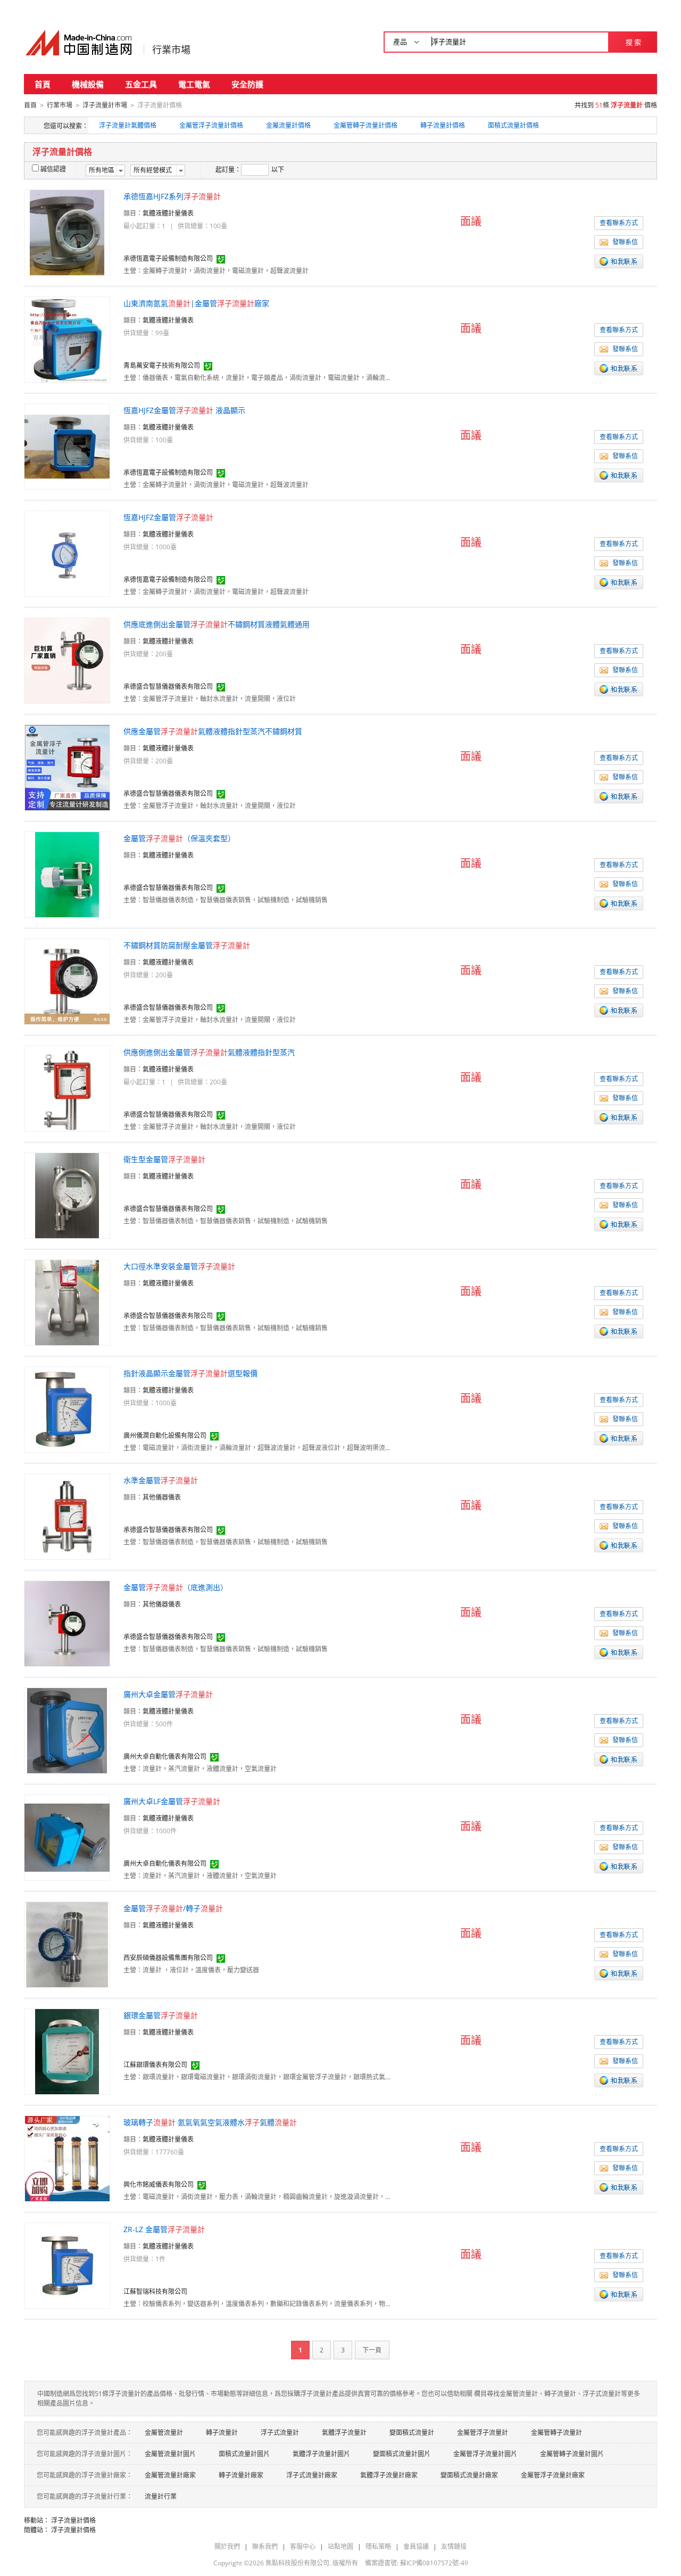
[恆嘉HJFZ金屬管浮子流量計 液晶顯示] (67, 446)
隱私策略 (378, 2546)
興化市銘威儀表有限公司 (159, 2184)
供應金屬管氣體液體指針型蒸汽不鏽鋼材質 (213, 731)
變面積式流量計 (412, 2433)
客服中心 (303, 2546)
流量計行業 (161, 2496)
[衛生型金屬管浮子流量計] (67, 1195)
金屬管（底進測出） (176, 1587)
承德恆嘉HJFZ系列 (172, 196)
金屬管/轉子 (173, 1908)
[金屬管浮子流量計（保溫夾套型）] (67, 874)
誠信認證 (53, 169)
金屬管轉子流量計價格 (366, 125)
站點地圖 (340, 2546)
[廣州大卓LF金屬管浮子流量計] (67, 1837)
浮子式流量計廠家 (312, 2475)
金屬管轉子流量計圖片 (572, 2454)
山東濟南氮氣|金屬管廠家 (196, 303)
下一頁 (372, 2350)
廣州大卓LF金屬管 (172, 1801)
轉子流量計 (222, 2433)
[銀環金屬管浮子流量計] (67, 2051)
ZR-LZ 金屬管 (164, 2229)
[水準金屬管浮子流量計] (67, 1516)
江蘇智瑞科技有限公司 (155, 2291)
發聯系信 (625, 242)
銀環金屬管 (161, 2015)
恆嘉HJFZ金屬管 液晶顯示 (184, 410)
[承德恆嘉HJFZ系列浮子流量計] (67, 232)
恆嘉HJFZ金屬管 (168, 517)
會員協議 (416, 2546)
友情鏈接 (454, 2546)
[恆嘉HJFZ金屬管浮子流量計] (67, 553)
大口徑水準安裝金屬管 (179, 1266)
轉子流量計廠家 (241, 2475)
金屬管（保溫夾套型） (179, 838)
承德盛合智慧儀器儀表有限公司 (168, 686)
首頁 (43, 84)
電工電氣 (194, 84)
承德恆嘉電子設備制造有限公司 (168, 258)
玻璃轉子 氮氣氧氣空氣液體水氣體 (210, 2122)
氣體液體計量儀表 (168, 213)
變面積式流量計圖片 (402, 2454)
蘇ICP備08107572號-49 (434, 2563)
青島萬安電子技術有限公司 (162, 365)
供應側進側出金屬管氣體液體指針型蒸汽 (209, 1052)
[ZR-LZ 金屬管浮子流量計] (67, 2265)
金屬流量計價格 (288, 125)
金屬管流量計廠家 (170, 2475)
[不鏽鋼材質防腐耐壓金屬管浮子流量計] (67, 981)
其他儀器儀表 (162, 1497)
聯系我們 (265, 2546)
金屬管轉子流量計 (557, 2433)
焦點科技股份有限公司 (297, 2563)
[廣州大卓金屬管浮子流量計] (67, 1730)
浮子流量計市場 (105, 105)
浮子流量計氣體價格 (128, 125)
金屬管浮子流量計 (483, 2433)
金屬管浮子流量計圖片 (485, 2454)
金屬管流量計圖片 (170, 2454)
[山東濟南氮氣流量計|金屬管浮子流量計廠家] (67, 339)
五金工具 (141, 84)
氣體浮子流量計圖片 (321, 2454)
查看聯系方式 (619, 223)
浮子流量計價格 (73, 2520)
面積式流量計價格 (513, 125)
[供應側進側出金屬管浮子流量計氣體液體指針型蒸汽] (67, 1088)
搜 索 (633, 42)
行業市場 (171, 50)
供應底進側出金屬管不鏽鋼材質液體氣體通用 (217, 624)
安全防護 (247, 84)
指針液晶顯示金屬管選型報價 (190, 1373)
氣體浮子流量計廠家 (389, 2475)
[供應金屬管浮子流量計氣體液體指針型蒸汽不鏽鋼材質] (67, 767)
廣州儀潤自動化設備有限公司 (165, 1435)
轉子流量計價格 (443, 125)
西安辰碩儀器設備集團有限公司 (168, 1958)
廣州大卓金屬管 (168, 1694)
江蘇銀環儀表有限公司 (155, 2065)
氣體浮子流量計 (344, 2433)
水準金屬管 (161, 1480)
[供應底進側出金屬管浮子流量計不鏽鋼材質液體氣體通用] (67, 660)
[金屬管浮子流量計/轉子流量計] (67, 1944)
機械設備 (88, 84)
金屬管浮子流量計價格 (211, 125)
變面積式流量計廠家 (469, 2475)
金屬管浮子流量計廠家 (553, 2475)
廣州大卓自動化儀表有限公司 (165, 1756)
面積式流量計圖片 (244, 2454)
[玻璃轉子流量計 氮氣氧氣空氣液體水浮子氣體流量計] (67, 2158)
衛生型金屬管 (164, 1159)
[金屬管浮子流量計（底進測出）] (67, 1623)
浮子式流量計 (280, 2433)
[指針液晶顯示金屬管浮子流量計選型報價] (67, 1409)
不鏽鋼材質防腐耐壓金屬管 (187, 945)
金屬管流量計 (164, 2433)
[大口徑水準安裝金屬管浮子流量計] (67, 1302)
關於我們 (227, 2546)
